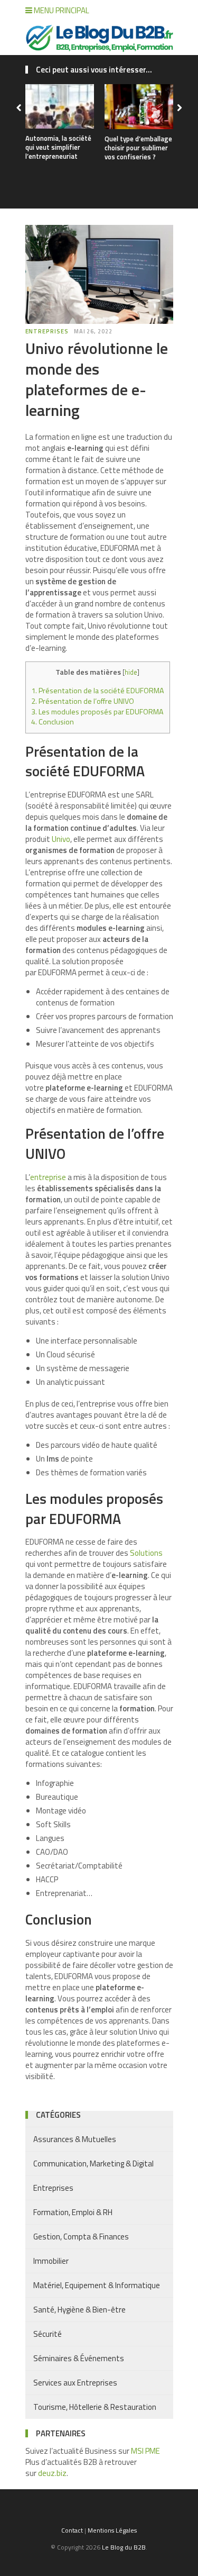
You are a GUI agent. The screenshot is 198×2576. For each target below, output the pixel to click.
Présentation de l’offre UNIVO (83, 701)
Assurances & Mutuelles (75, 2139)
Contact (72, 2530)
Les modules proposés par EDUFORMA (97, 712)
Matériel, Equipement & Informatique (97, 2285)
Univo (61, 839)
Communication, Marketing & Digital (93, 2164)
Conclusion (53, 722)
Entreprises (47, 331)
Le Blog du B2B (124, 2547)
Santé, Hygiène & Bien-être (79, 2310)
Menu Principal (61, 10)
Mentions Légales (112, 2530)
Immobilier (51, 2261)
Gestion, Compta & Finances (81, 2237)
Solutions (145, 1553)
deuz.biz (52, 2473)
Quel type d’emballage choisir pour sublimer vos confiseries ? (138, 148)
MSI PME (145, 2451)
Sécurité (48, 2334)
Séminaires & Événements (79, 2358)
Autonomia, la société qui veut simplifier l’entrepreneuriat (58, 147)
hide (131, 672)
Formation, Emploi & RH (73, 2212)
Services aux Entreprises (75, 2383)
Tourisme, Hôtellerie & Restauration (95, 2407)
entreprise (48, 1177)
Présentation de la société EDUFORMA (98, 691)
